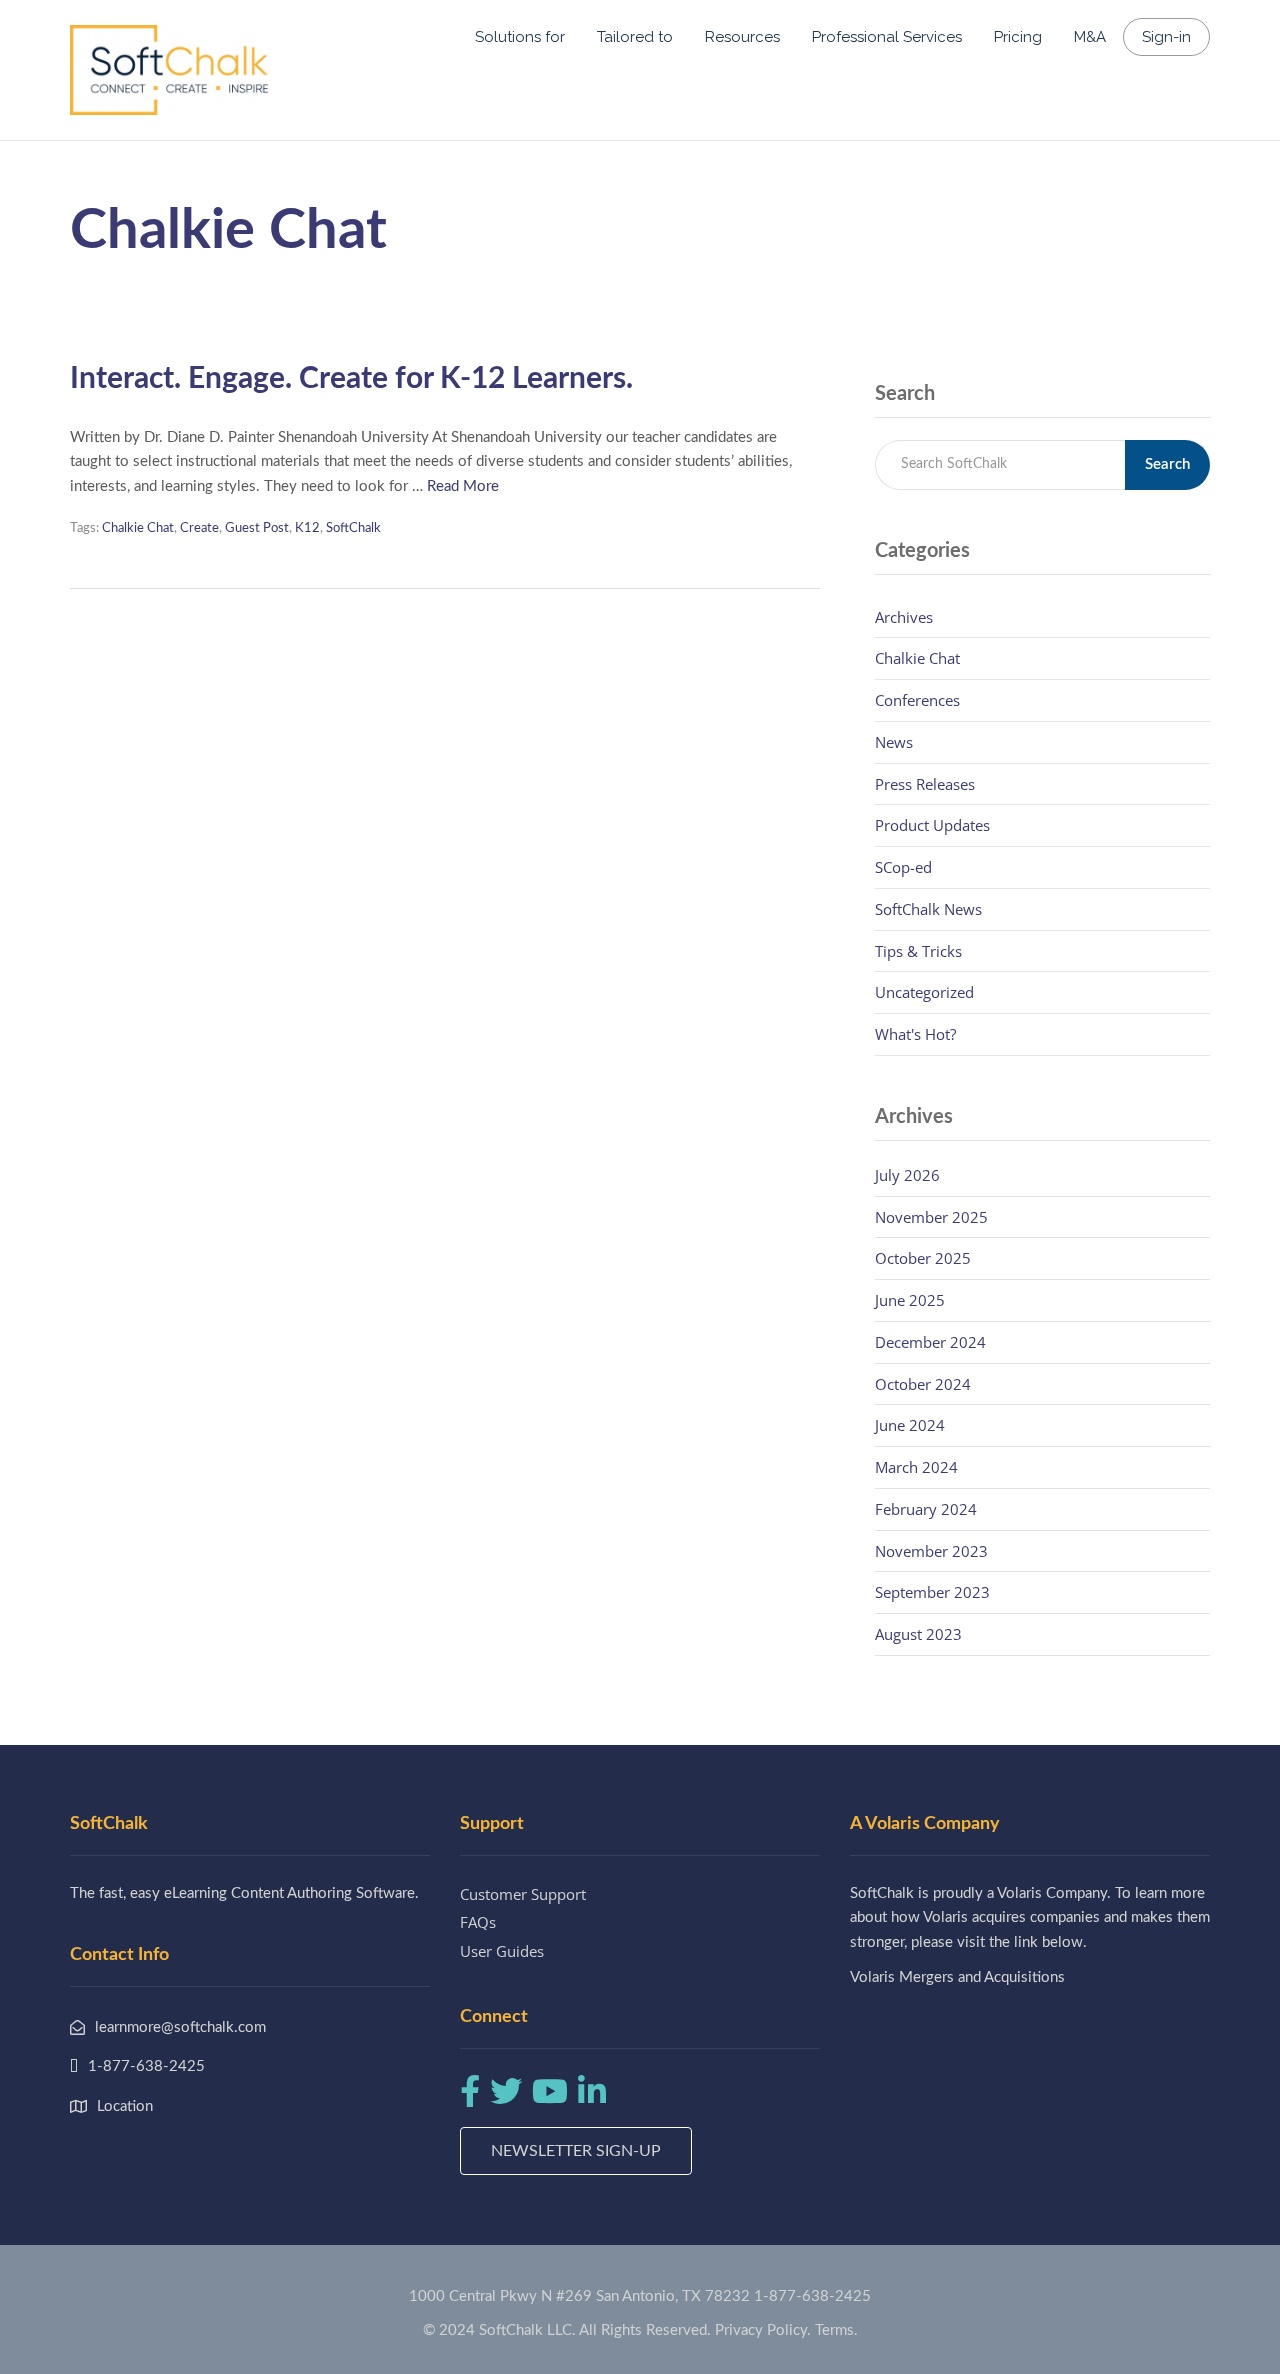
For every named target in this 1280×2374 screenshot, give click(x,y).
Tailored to (635, 37)
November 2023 (931, 1551)
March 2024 (916, 1467)
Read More (463, 486)
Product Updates (932, 825)
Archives (904, 617)
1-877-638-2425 (812, 2296)
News (894, 742)
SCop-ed (903, 867)
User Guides (502, 1951)
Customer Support (523, 1894)
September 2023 (932, 1592)
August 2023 (918, 1634)
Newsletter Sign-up (576, 2151)
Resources (742, 37)
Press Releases (925, 784)
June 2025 (910, 1300)
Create (199, 528)
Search (1167, 464)
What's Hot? (915, 1034)
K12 (307, 528)
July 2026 (907, 1175)
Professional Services (887, 37)
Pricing (1018, 37)
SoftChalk (353, 528)
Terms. (836, 2330)
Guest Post (257, 528)
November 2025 (931, 1217)
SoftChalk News (928, 909)
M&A (1090, 37)
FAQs (478, 1922)
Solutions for (520, 37)
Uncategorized (924, 992)
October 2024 (923, 1384)
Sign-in (1166, 37)
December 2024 (930, 1342)
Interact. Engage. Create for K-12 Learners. (351, 379)
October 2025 (923, 1258)
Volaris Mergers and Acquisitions (957, 1977)
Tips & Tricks (918, 951)
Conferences (917, 700)
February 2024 (926, 1509)
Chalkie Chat (138, 528)
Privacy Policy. (763, 2330)
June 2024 (910, 1425)
